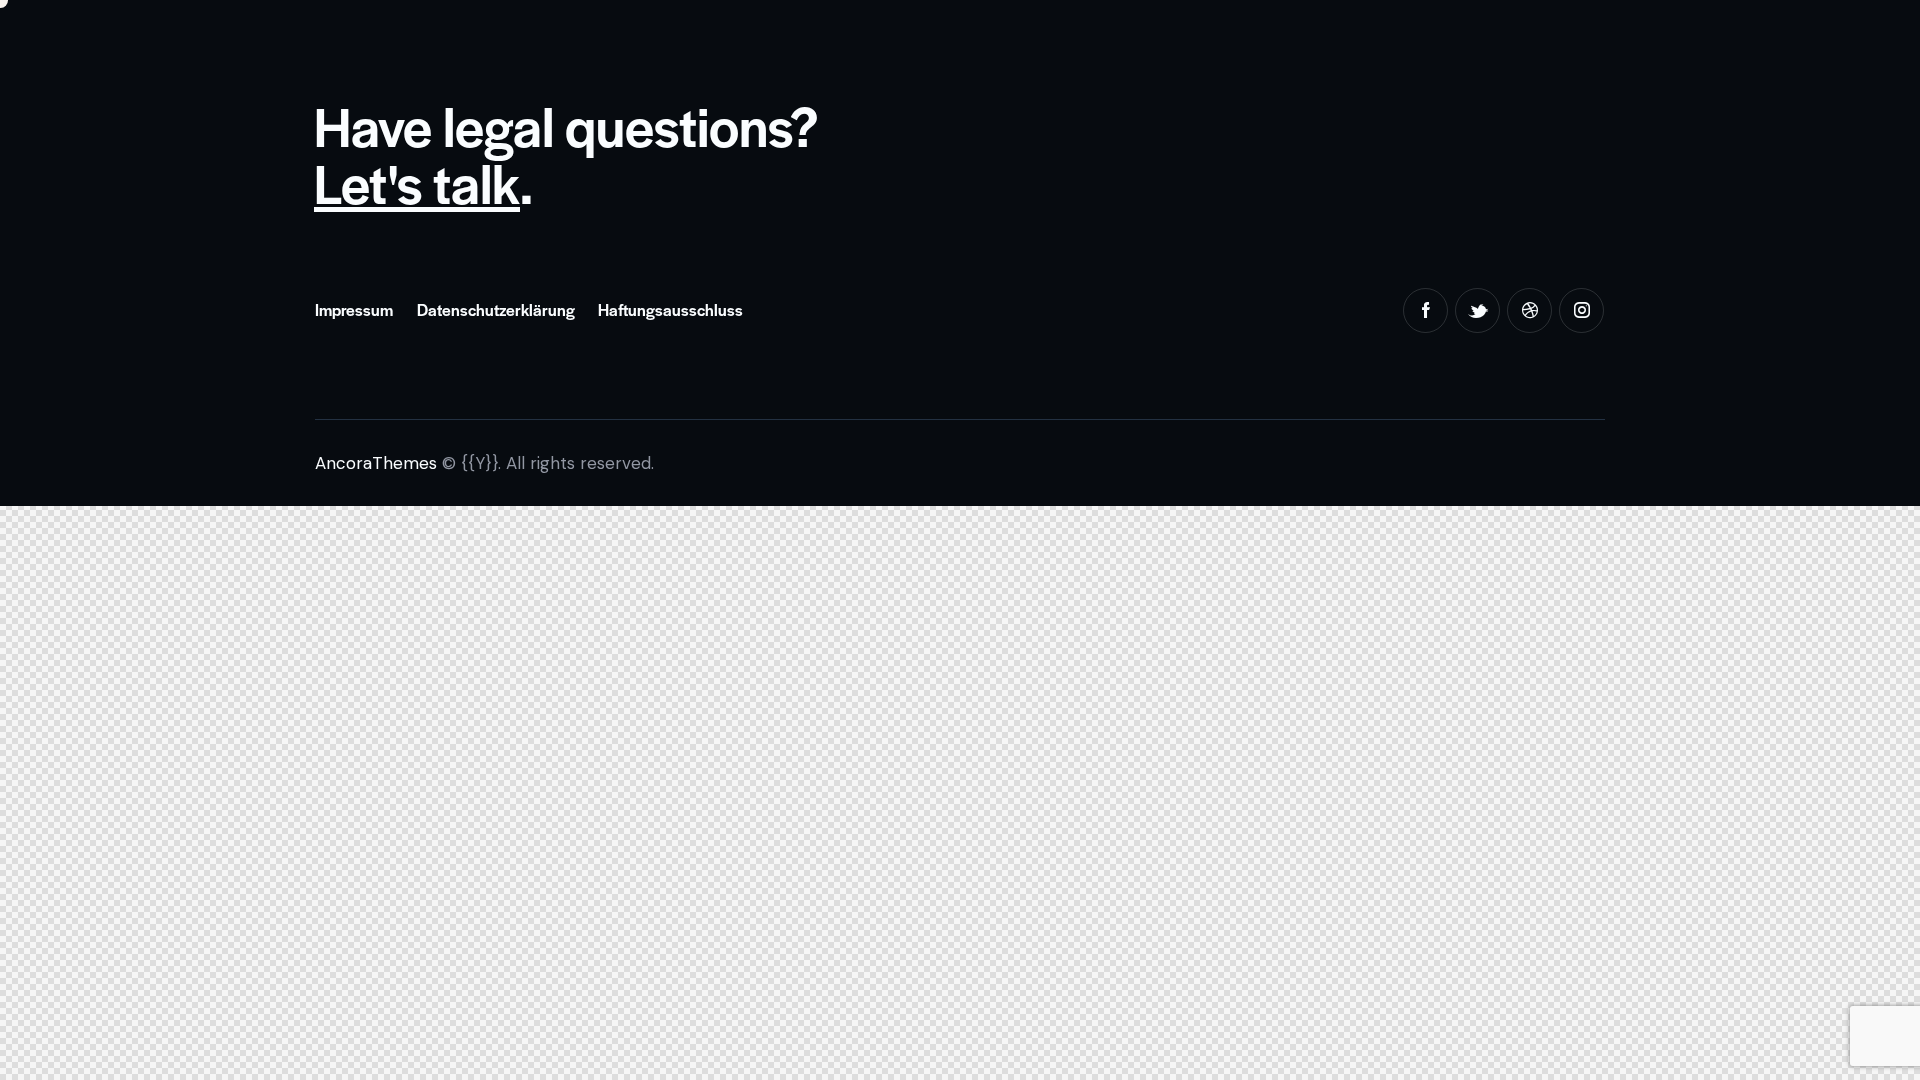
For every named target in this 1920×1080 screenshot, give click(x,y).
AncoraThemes (376, 463)
